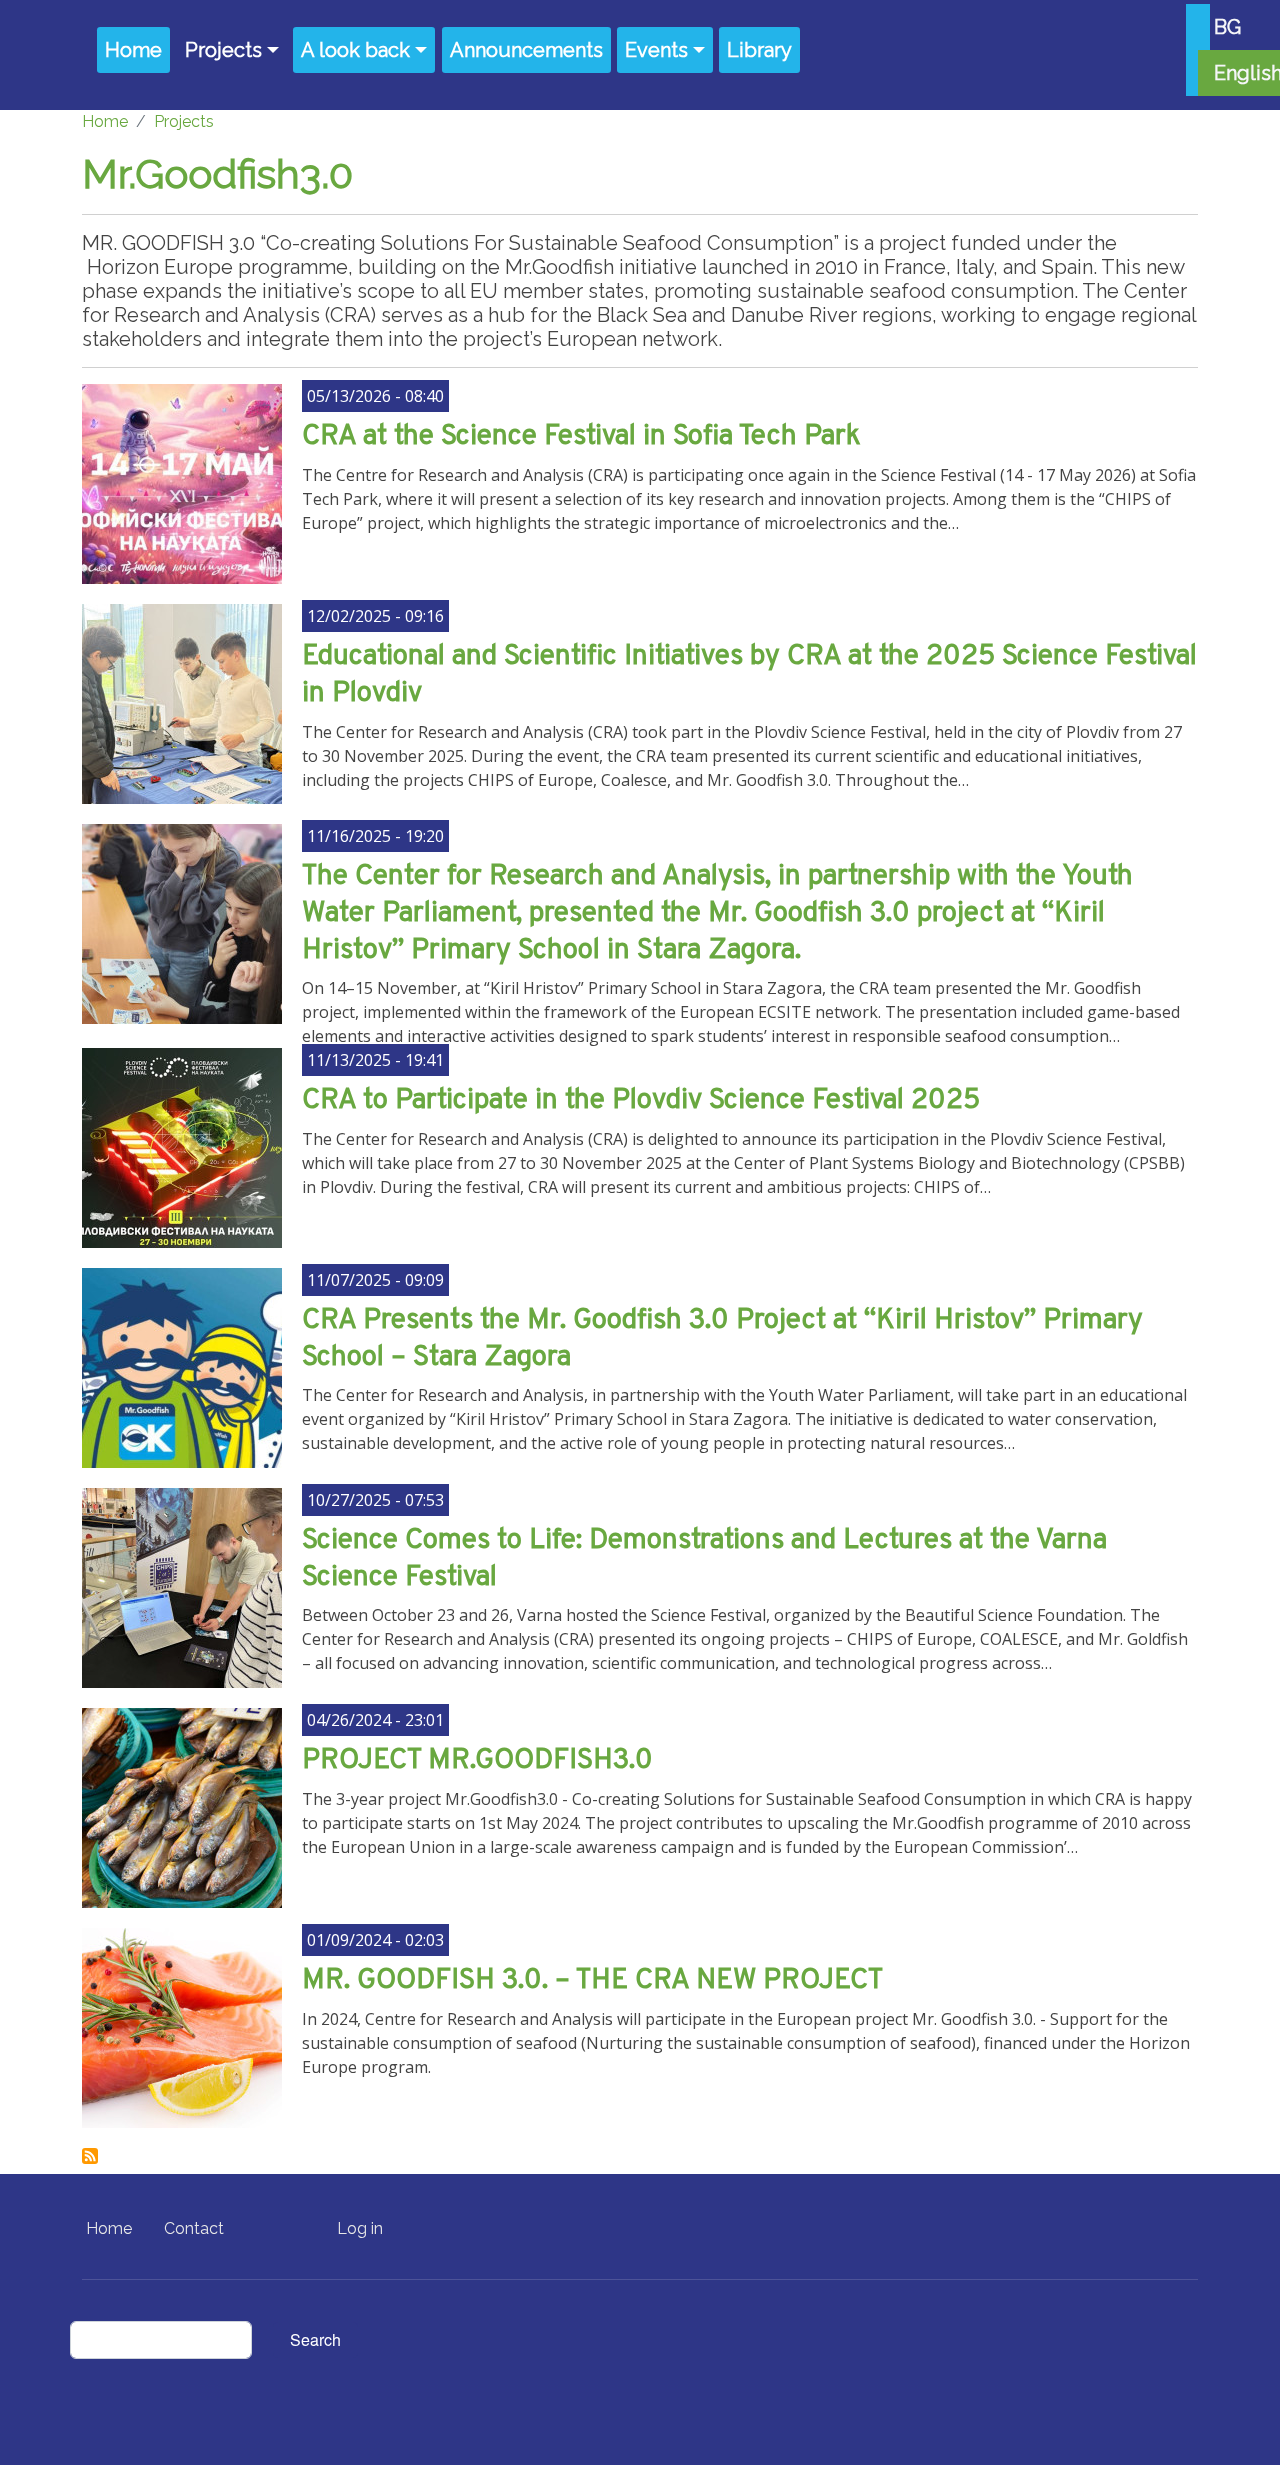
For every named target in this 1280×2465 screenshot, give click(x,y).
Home (133, 50)
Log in (360, 2228)
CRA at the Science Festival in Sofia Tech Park (581, 437)
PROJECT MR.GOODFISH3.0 (477, 1761)
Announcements (526, 50)
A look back (355, 50)
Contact (194, 2228)
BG (1227, 27)
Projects (223, 50)
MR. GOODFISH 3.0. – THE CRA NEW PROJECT (592, 1981)
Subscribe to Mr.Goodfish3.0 (90, 2156)
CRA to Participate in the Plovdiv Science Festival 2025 (641, 1101)
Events (656, 50)
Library (759, 50)
